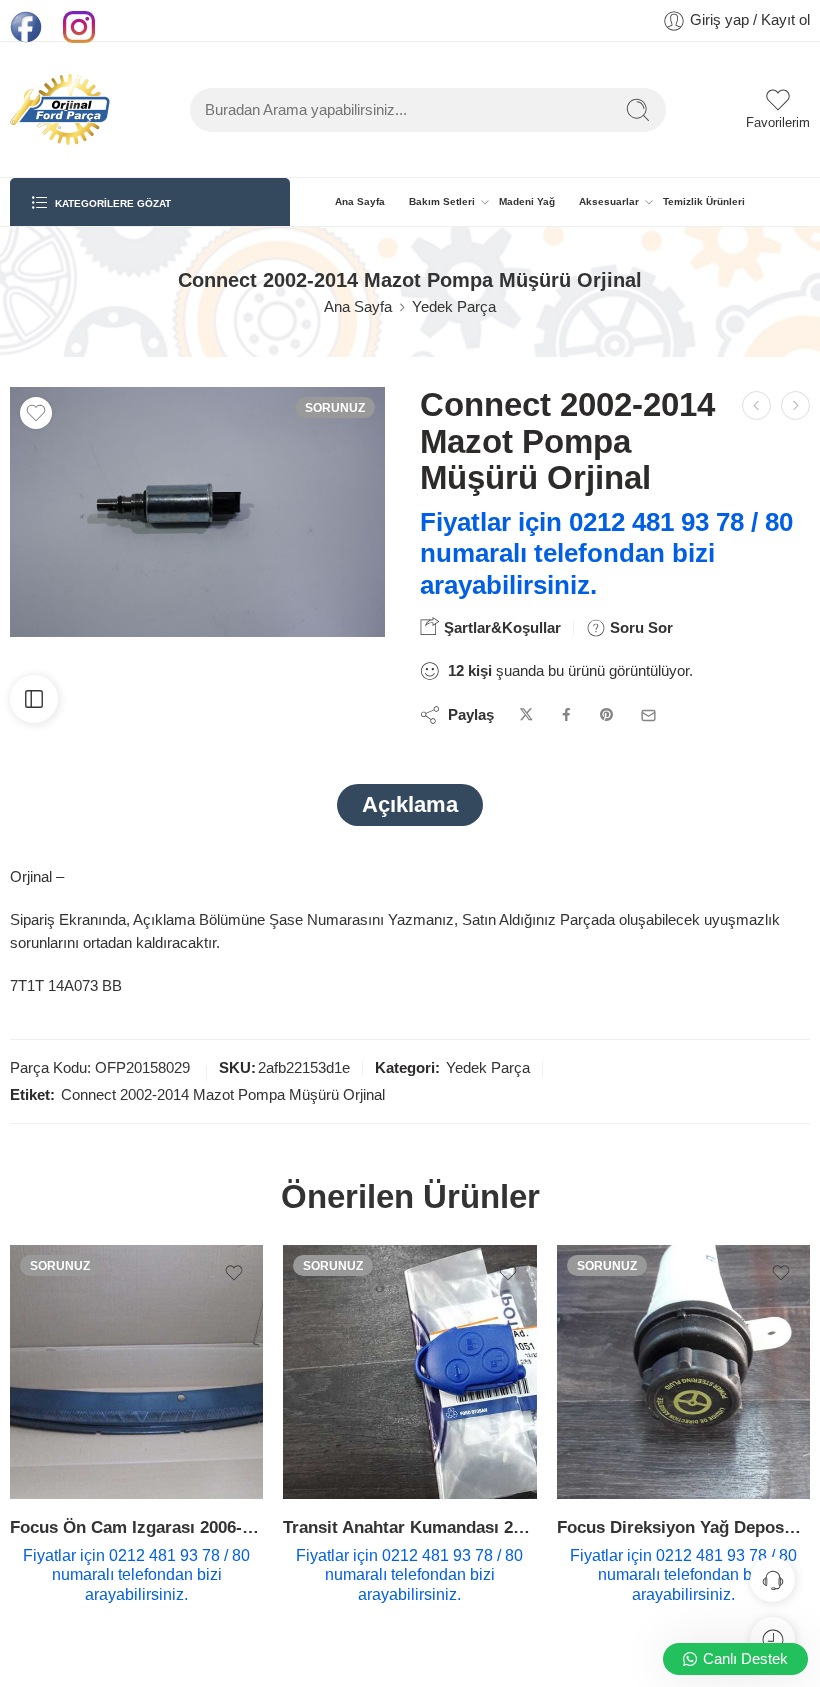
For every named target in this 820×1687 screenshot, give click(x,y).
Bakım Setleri (442, 201)
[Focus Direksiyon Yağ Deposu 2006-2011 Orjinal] (683, 1371)
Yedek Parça (454, 307)
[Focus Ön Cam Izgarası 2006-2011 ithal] (136, 1371)
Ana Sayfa (360, 201)
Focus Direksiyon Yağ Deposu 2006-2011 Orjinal (683, 1527)
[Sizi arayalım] (772, 1579)
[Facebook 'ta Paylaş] (566, 715)
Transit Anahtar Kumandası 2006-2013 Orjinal (409, 1527)
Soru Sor (639, 627)
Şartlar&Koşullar (500, 627)
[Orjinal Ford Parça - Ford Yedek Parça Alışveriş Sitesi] (60, 109)
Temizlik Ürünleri (704, 201)
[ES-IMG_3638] (197, 512)
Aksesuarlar (609, 201)
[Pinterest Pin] (607, 715)
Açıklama (410, 804)
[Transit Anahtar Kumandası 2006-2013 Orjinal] (409, 1371)
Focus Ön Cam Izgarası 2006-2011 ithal (136, 1527)
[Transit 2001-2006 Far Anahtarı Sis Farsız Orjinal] (795, 405)
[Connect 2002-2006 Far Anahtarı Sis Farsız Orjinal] (756, 405)
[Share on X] (526, 715)
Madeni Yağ (527, 201)
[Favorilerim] (36, 413)
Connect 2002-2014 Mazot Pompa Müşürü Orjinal (223, 1095)
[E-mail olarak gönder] (648, 715)
